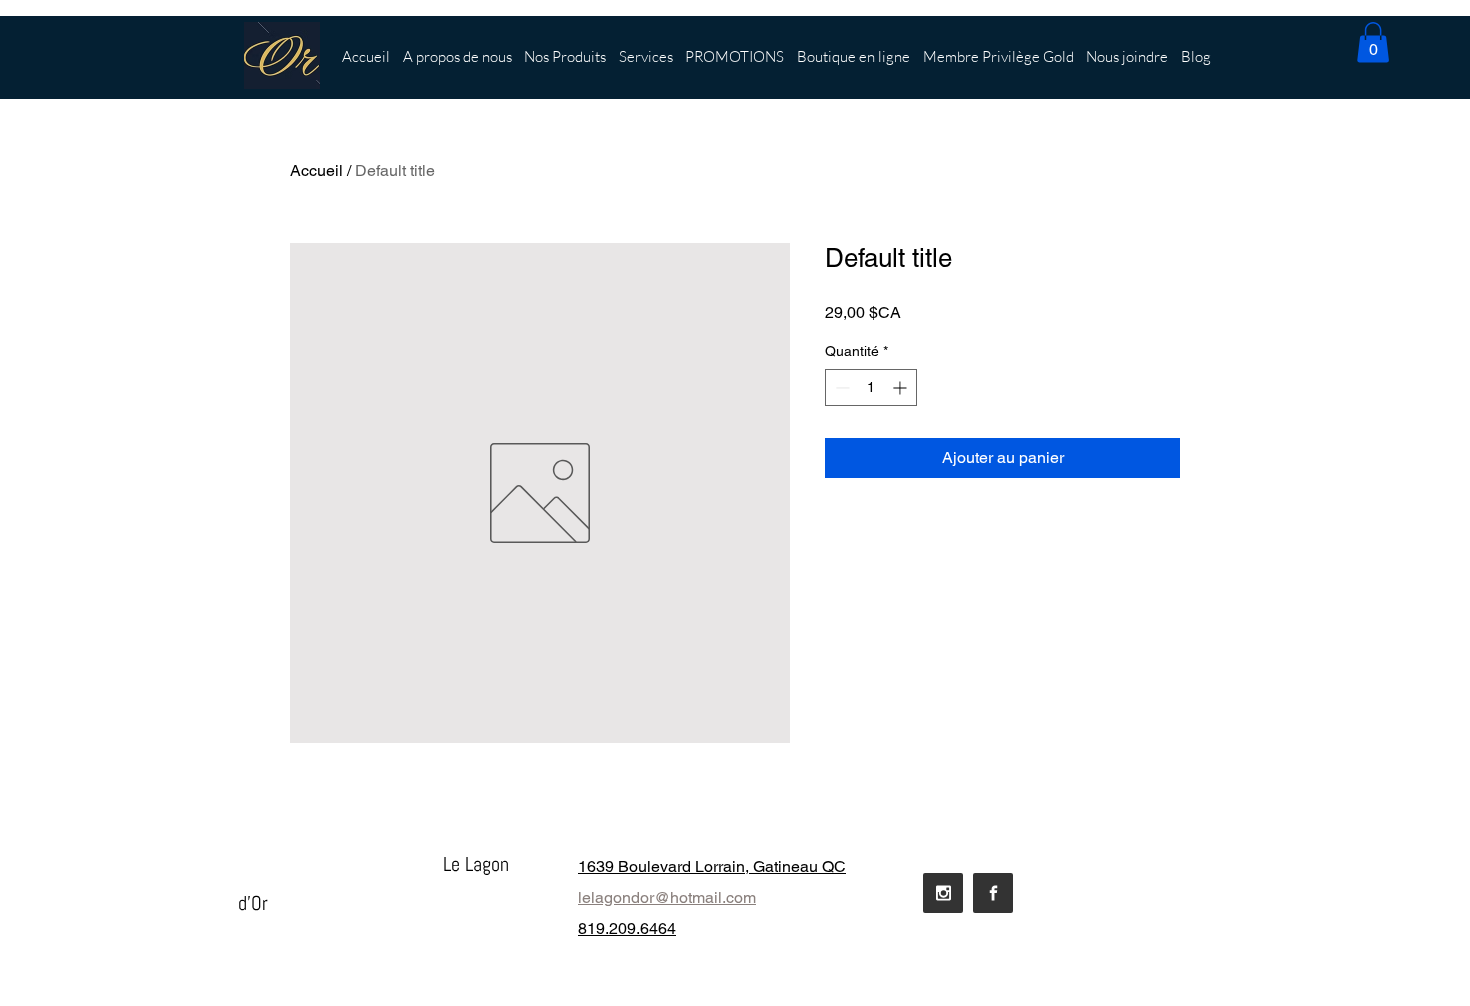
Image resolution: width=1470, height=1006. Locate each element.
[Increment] (901, 387)
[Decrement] (840, 387)
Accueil (316, 170)
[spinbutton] (871, 387)
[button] (1373, 42)
